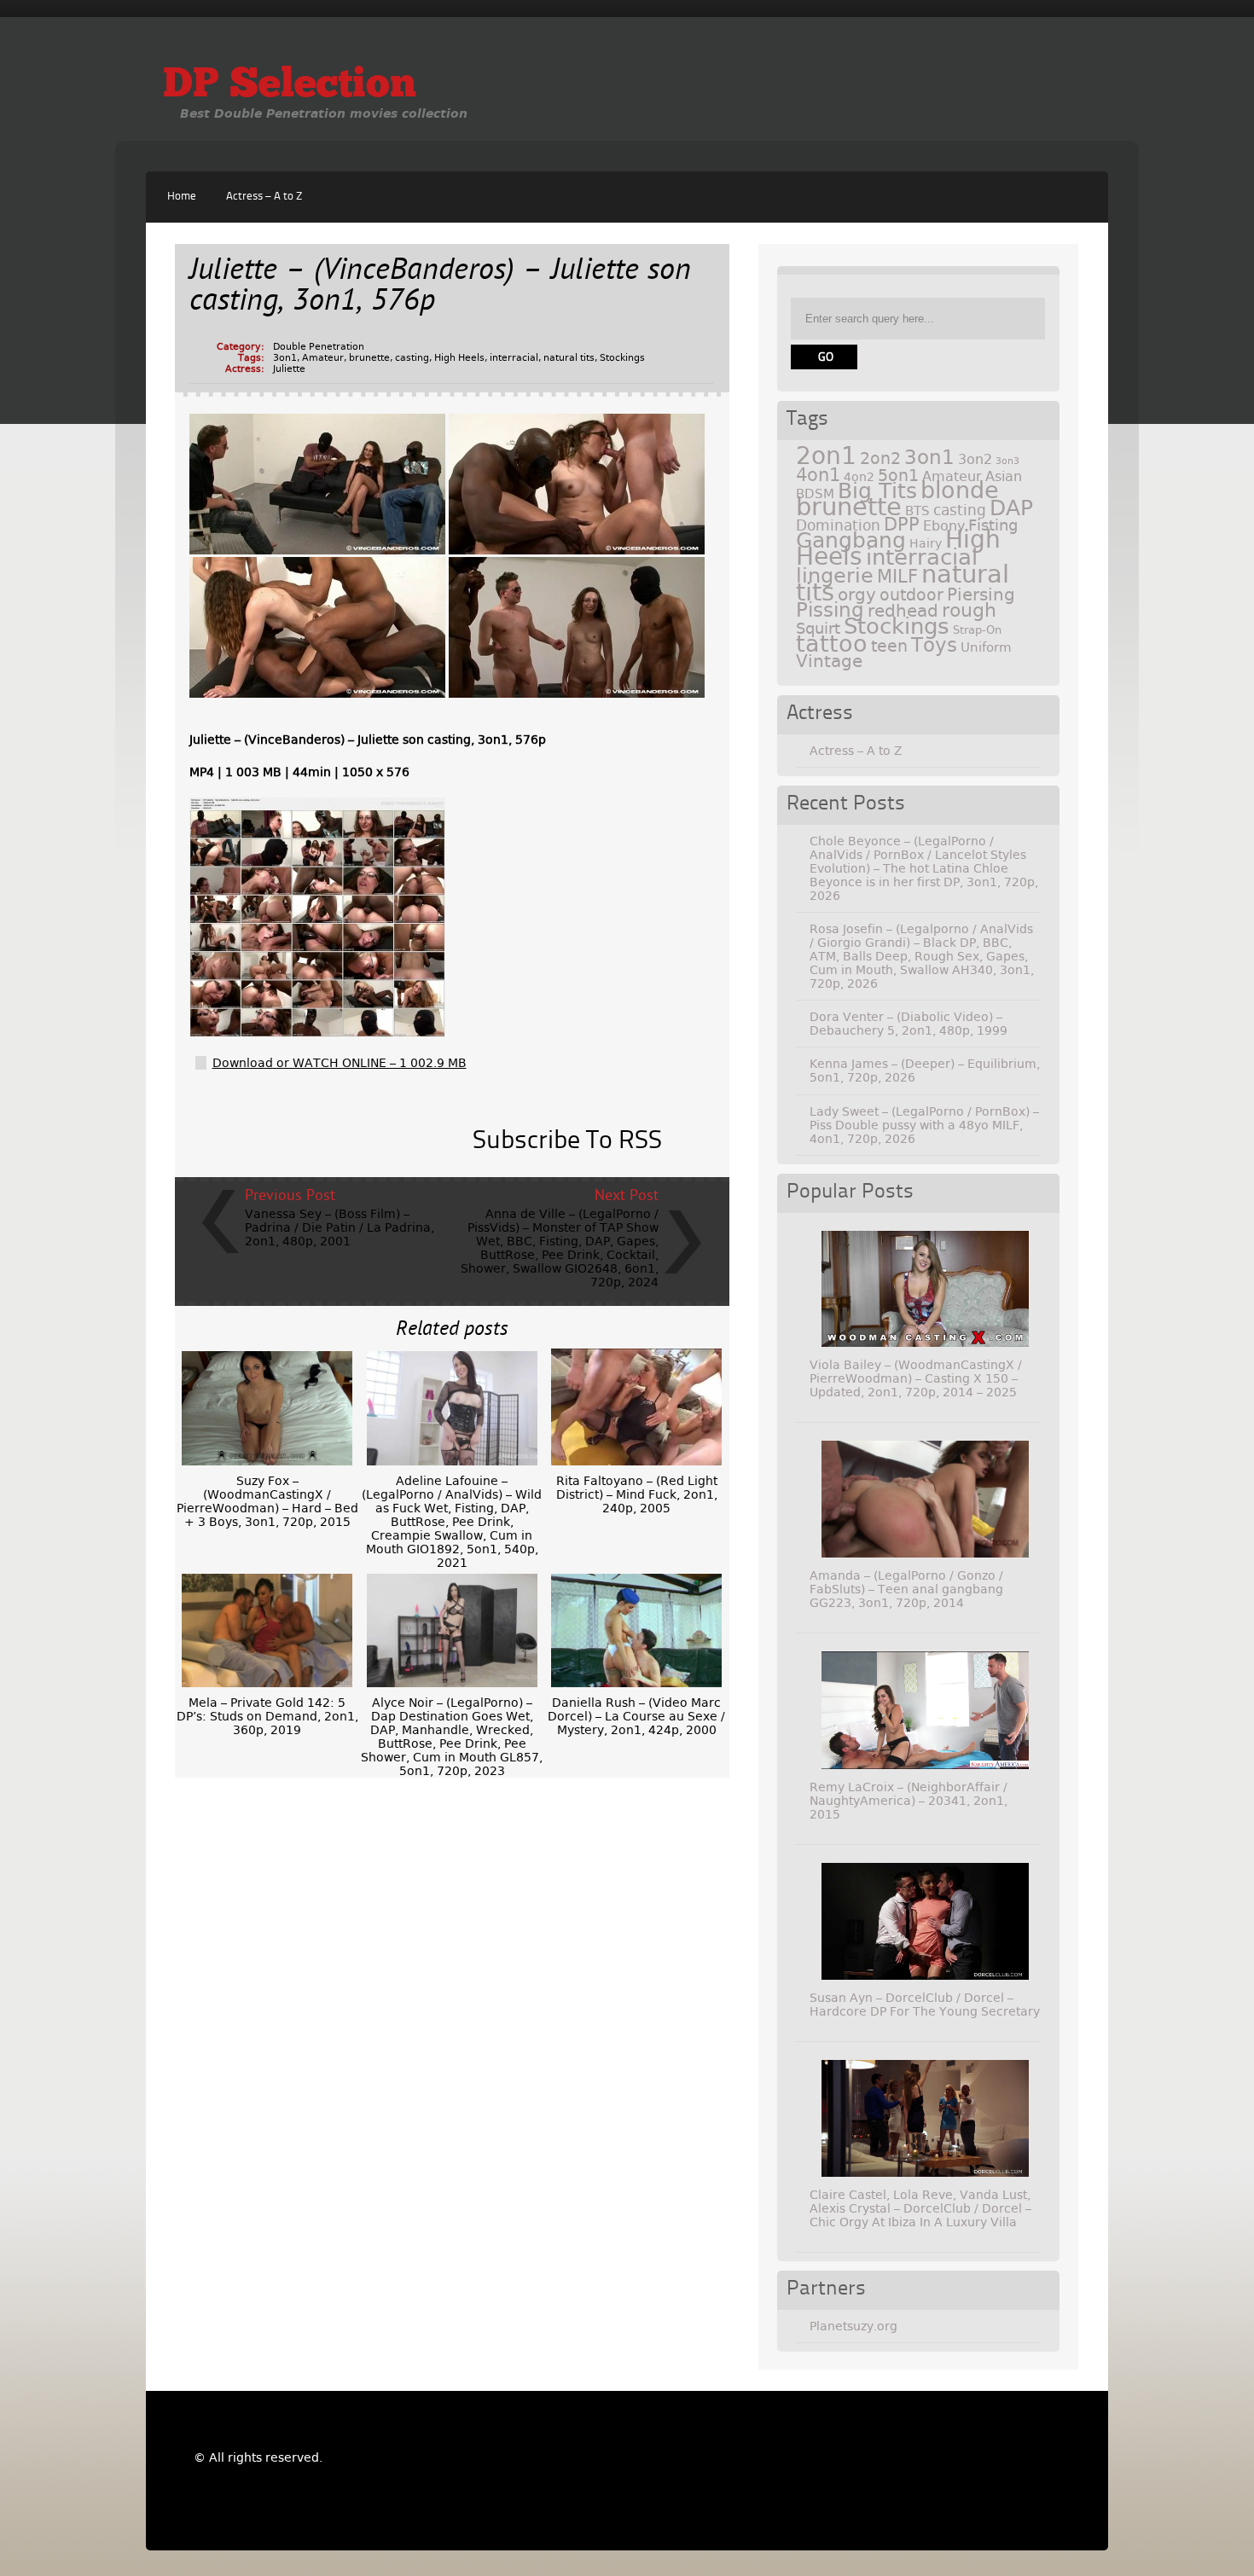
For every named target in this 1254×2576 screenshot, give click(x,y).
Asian (1004, 476)
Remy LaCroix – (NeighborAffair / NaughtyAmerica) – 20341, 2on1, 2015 (909, 1801)
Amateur (323, 358)
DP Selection (290, 86)
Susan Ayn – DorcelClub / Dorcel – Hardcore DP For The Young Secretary (925, 2005)
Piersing (981, 595)
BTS (917, 511)
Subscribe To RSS (567, 1141)
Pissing (830, 610)
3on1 (285, 358)
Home (182, 197)
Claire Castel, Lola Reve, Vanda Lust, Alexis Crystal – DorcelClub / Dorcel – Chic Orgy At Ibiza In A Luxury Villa (920, 2208)
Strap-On (977, 630)
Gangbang (851, 540)
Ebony (944, 526)
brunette (369, 358)
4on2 (859, 477)
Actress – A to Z (264, 197)
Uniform (986, 647)
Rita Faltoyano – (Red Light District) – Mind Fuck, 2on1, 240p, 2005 (637, 1494)
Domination (838, 525)
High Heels (459, 358)
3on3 (1007, 461)
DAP (1011, 508)
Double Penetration (319, 347)
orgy (857, 595)
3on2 (975, 459)
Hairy (926, 543)
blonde (960, 490)
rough (969, 610)
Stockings (622, 358)
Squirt (818, 628)
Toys (934, 645)
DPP (902, 525)
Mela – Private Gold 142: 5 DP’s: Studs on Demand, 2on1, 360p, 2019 (267, 1716)
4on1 (818, 475)
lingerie (835, 576)
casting (412, 358)
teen (889, 646)
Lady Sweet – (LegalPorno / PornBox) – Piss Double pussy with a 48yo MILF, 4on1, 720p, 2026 (924, 1125)
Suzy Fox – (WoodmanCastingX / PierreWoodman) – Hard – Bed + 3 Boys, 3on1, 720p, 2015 (267, 1501)
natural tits (569, 358)
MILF (897, 577)
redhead (903, 611)
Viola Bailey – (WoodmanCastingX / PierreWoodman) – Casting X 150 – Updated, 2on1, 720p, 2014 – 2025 (916, 1378)
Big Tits (877, 491)
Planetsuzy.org (853, 2326)
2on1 (826, 456)
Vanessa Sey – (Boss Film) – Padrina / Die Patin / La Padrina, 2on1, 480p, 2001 (340, 1227)
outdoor (911, 595)
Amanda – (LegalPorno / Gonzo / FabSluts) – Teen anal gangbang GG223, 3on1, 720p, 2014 (906, 1589)
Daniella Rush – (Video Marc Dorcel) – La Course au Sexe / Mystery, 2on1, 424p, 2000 (636, 1716)
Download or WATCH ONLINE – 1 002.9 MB (340, 1063)
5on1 (898, 476)
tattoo (832, 644)
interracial (514, 358)
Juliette (289, 369)
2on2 (880, 458)
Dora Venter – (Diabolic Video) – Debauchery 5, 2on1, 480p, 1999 (909, 1024)
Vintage (829, 661)
